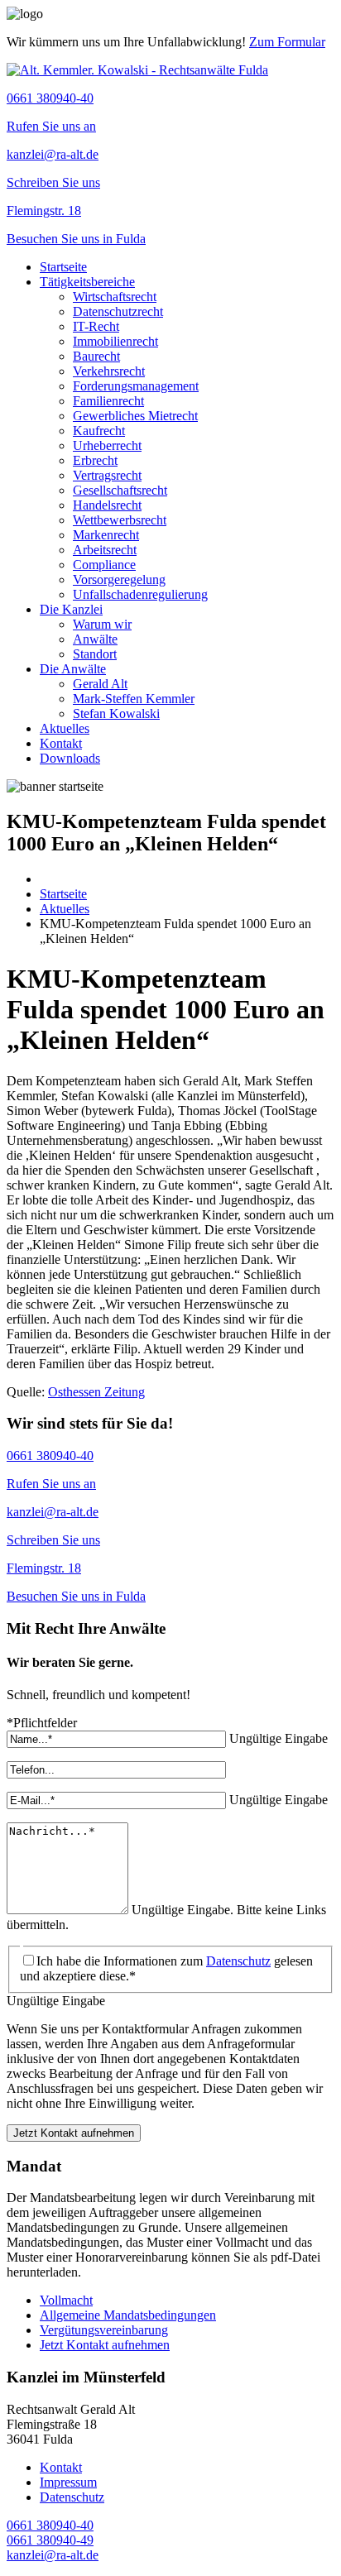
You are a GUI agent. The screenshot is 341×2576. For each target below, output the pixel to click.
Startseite (63, 267)
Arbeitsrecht (105, 550)
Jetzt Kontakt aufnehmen (74, 2133)
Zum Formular (287, 42)
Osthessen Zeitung (96, 1392)
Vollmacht (66, 2300)
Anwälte (95, 639)
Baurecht (96, 356)
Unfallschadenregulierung (140, 594)
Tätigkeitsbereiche (87, 282)
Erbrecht (95, 460)
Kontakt (61, 743)
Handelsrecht (107, 505)
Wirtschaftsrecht (115, 297)
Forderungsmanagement (136, 386)
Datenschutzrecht (118, 311)
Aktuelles (65, 728)
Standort (95, 654)
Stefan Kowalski (116, 713)
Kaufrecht (99, 431)
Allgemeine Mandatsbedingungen (128, 2315)
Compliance (104, 565)
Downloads (70, 758)
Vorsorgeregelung (119, 579)
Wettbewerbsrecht (120, 520)
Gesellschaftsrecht (120, 490)
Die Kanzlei (71, 609)
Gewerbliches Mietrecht (135, 416)
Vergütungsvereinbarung (104, 2330)
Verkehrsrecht (109, 371)
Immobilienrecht (115, 341)
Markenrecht (106, 535)
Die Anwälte (73, 669)
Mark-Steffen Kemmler (134, 699)
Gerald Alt (100, 684)
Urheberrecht (107, 445)
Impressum (68, 2482)
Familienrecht (108, 401)
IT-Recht (96, 326)
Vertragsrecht (107, 475)
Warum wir (102, 624)
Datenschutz (238, 1961)
